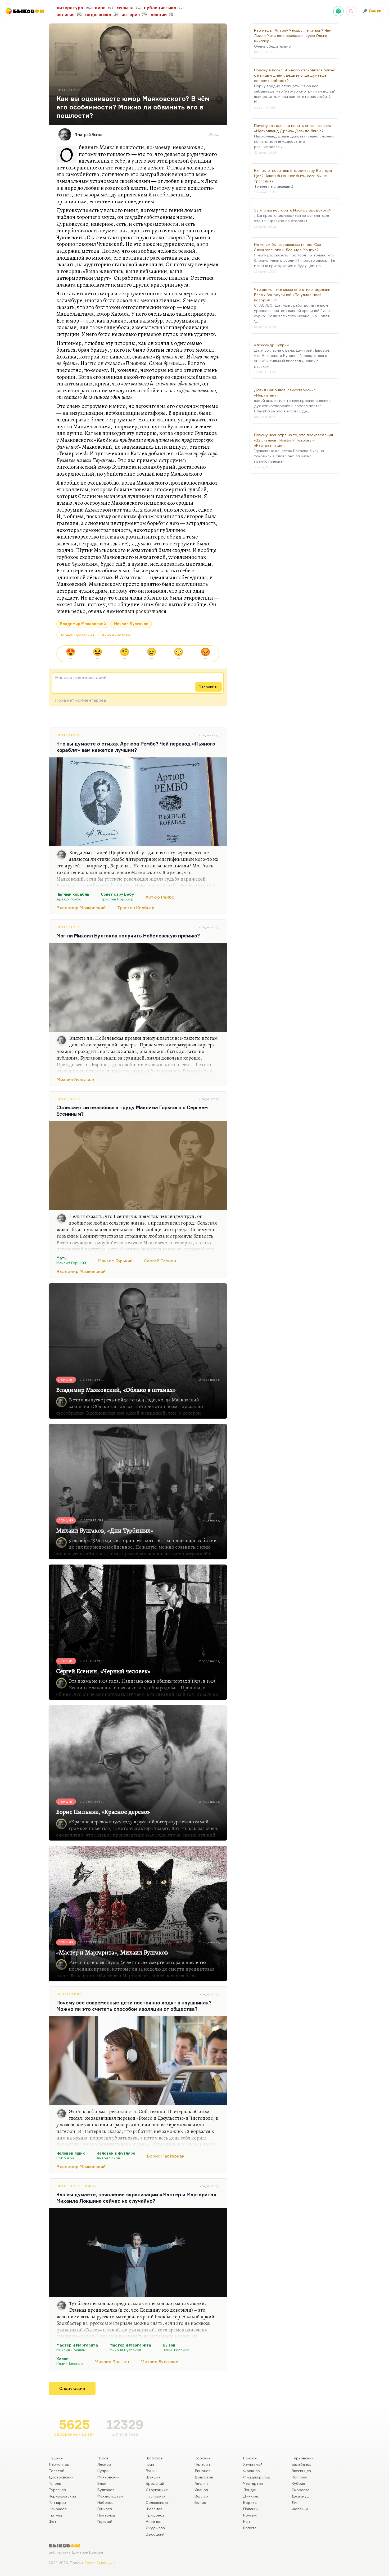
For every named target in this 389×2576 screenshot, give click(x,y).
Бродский (155, 2483)
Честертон (253, 2483)
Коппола (299, 2477)
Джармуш (301, 2496)
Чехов (103, 2458)
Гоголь (55, 2483)
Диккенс (251, 2496)
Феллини (300, 2509)
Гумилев (105, 2509)
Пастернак (156, 2496)
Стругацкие (157, 2490)
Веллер (201, 2496)
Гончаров (57, 2502)
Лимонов (203, 2471)
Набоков (105, 2502)
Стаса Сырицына (100, 2563)
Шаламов (154, 2509)
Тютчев (56, 2515)
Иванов (201, 2490)
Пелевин (202, 2464)
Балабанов (302, 2464)
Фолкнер (252, 2471)
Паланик (251, 2509)
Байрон (250, 2458)
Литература (68, 735)
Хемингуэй (253, 2464)
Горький (105, 2521)
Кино (91, 2186)
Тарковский (303, 2458)
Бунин (151, 2471)
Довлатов (204, 2477)
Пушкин (56, 2458)
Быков (200, 2502)
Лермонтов (59, 2464)
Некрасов (58, 2509)
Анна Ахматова (116, 635)
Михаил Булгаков (131, 624)
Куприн (104, 2471)
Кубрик (298, 2483)
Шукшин (153, 2477)
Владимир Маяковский (83, 624)
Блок (102, 2483)
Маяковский (108, 2477)
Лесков (104, 2464)
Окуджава (155, 2528)
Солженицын (158, 2502)
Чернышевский (62, 2496)
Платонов (106, 2515)
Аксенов (154, 2521)
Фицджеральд (257, 2477)
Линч (296, 2502)
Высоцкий (155, 2534)
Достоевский (61, 2477)
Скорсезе (300, 2490)
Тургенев (57, 2490)
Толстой (56, 2471)
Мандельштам (110, 2496)
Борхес (250, 2502)
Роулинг (251, 2515)
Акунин (201, 2483)
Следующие (72, 2388)
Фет (53, 2521)
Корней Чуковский (77, 635)
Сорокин (203, 2458)
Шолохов (154, 2458)
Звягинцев (301, 2471)
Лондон (250, 2490)
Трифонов (155, 2515)
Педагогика (69, 1994)
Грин (150, 2464)
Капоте (250, 2528)
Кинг (247, 2521)
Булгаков (106, 2490)
